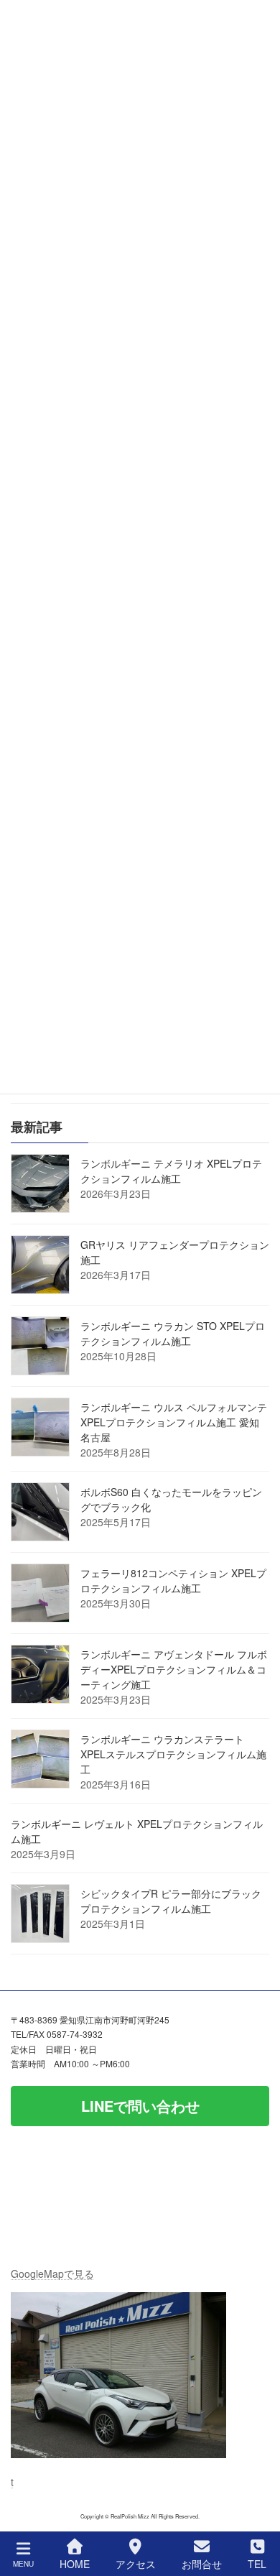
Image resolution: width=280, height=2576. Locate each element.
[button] (140, 2105)
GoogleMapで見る (52, 2273)
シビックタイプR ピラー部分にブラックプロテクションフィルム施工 (171, 1901)
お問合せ (202, 2563)
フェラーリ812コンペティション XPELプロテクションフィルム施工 (173, 1580)
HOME (75, 2563)
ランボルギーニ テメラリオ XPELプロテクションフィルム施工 (171, 1171)
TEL (257, 2563)
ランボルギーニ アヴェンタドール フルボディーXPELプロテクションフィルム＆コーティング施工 (174, 1669)
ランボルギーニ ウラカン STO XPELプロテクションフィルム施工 (173, 1333)
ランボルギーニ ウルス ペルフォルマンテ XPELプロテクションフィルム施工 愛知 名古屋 (174, 1422)
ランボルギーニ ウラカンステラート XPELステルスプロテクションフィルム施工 (173, 1754)
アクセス (136, 2563)
